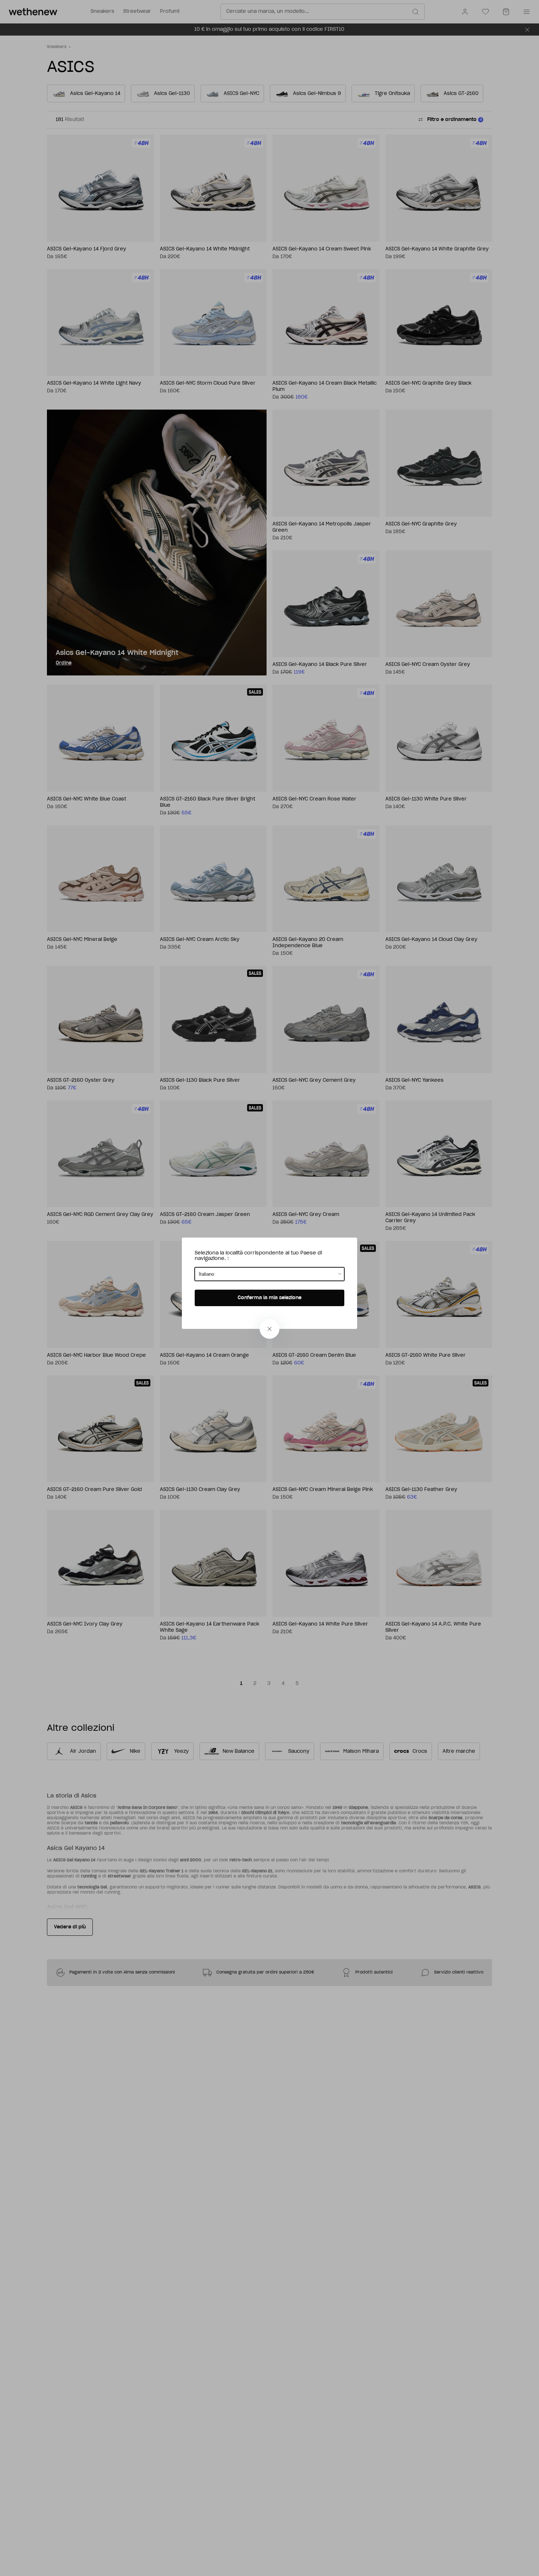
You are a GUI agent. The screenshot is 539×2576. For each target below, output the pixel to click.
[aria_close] (269, 1329)
